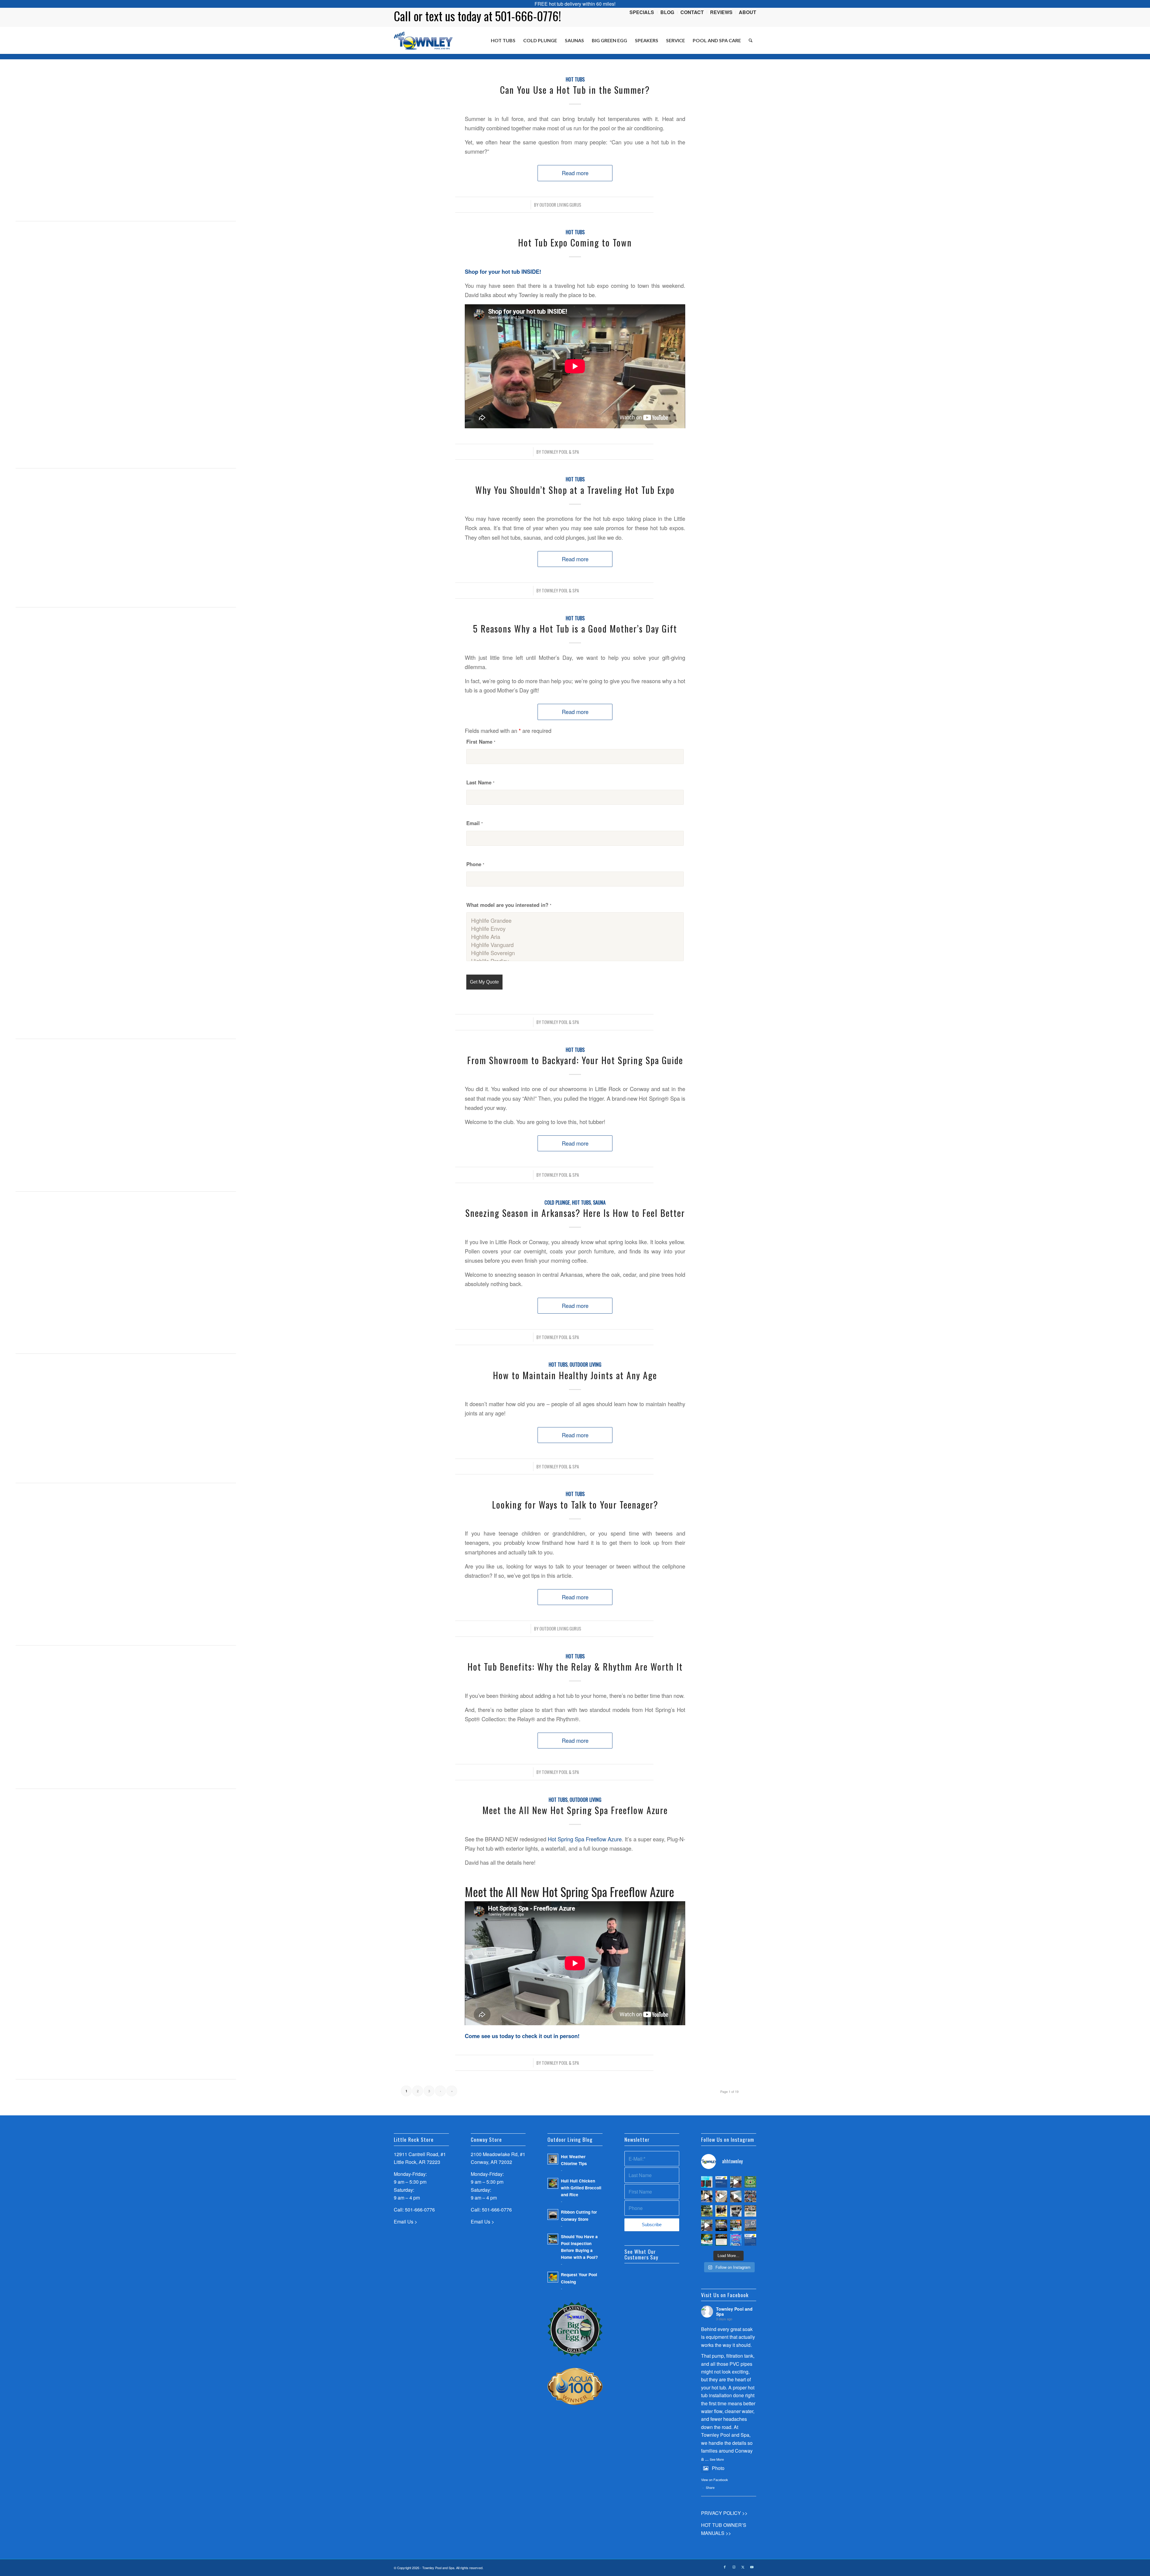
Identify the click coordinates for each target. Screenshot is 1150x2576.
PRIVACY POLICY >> (724, 2513)
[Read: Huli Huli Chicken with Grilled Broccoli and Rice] (553, 2183)
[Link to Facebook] (725, 2567)
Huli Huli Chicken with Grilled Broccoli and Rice (581, 2188)
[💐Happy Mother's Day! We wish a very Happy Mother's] (721, 2211)
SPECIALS (642, 12)
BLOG (667, 12)
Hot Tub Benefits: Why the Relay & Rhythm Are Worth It (575, 1667)
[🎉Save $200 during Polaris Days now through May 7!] (736, 2225)
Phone (475, 864)
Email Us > (405, 2222)
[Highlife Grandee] (575, 921)
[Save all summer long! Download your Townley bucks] (750, 2182)
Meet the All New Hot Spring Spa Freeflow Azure (575, 1810)
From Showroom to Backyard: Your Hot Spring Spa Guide (575, 1060)
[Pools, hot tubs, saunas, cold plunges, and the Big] (750, 2240)
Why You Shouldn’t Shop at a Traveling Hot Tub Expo (575, 490)
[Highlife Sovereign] (575, 953)
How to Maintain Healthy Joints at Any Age (575, 1375)
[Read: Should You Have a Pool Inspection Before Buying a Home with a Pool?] (553, 2239)
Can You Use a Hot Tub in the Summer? (575, 90)
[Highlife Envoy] (575, 929)
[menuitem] (642, 12)
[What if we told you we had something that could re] (736, 2196)
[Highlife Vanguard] (575, 945)
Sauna (599, 1202)
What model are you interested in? (509, 905)
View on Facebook (715, 2480)
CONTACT (692, 12)
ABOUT (747, 12)
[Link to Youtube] (752, 2567)
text (434, 16)
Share (710, 2487)
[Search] (751, 40)
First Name (481, 742)
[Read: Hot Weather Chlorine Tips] (553, 2159)
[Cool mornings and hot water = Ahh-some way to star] (750, 2225)
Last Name (480, 782)
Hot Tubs (575, 79)
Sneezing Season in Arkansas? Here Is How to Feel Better (575, 1213)
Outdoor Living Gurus (560, 205)
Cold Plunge (557, 1202)
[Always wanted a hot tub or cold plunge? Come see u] (736, 2182)
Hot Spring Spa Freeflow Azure (585, 1839)
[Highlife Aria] (575, 937)
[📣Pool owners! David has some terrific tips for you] (707, 2196)
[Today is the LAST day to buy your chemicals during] (736, 2240)
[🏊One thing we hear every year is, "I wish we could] (707, 2182)
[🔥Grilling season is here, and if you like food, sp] (707, 2211)
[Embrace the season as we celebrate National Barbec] (721, 2225)
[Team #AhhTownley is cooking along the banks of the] (736, 2211)
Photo (718, 2468)
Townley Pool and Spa (734, 2311)
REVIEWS (721, 12)
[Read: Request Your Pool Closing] (553, 2277)
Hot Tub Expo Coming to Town (575, 242)
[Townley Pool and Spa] (423, 40)
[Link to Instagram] (734, 2567)
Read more (575, 173)
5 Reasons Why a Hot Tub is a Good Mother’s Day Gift (575, 629)
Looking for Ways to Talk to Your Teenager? (575, 1505)
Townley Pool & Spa (560, 452)
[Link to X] (743, 2567)
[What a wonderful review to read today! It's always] (721, 2182)
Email (475, 823)
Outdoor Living (585, 1364)
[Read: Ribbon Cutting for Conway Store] (553, 2215)
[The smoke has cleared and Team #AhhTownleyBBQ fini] (750, 2196)
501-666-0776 (420, 2210)
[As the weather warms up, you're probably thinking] (721, 2240)
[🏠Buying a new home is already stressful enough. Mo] (721, 2196)
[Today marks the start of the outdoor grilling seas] (750, 2211)
